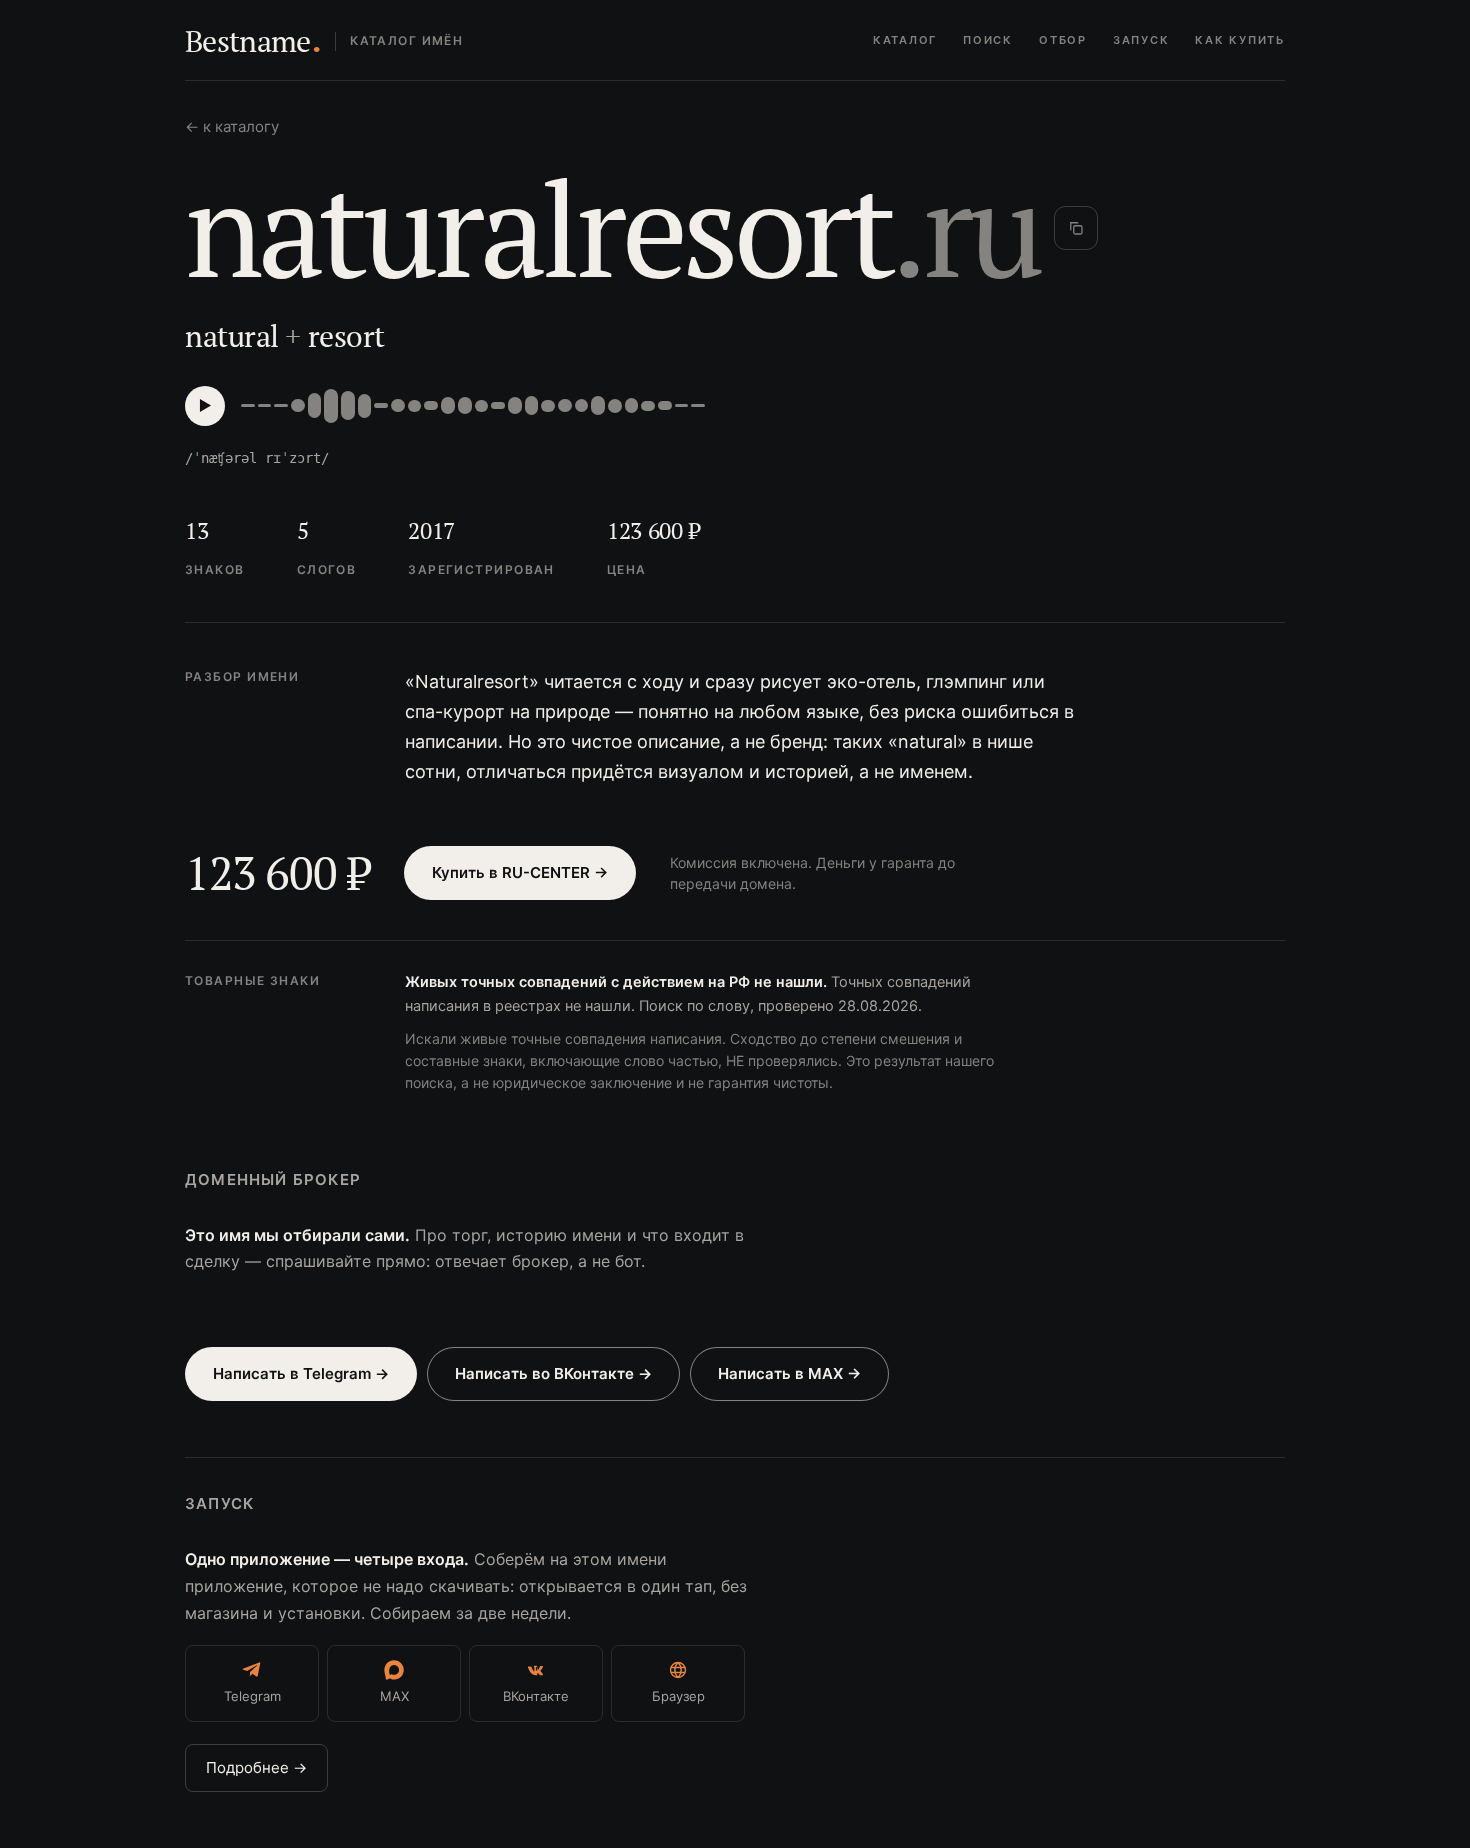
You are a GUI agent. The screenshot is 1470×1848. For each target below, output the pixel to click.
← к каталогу (232, 126)
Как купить (1240, 40)
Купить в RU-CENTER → (520, 872)
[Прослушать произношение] (205, 406)
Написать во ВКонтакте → (553, 1373)
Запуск (1141, 40)
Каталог (905, 40)
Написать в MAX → (789, 1373)
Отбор (1063, 40)
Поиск (988, 40)
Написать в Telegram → (301, 1373)
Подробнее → (256, 1767)
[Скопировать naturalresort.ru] (1076, 228)
